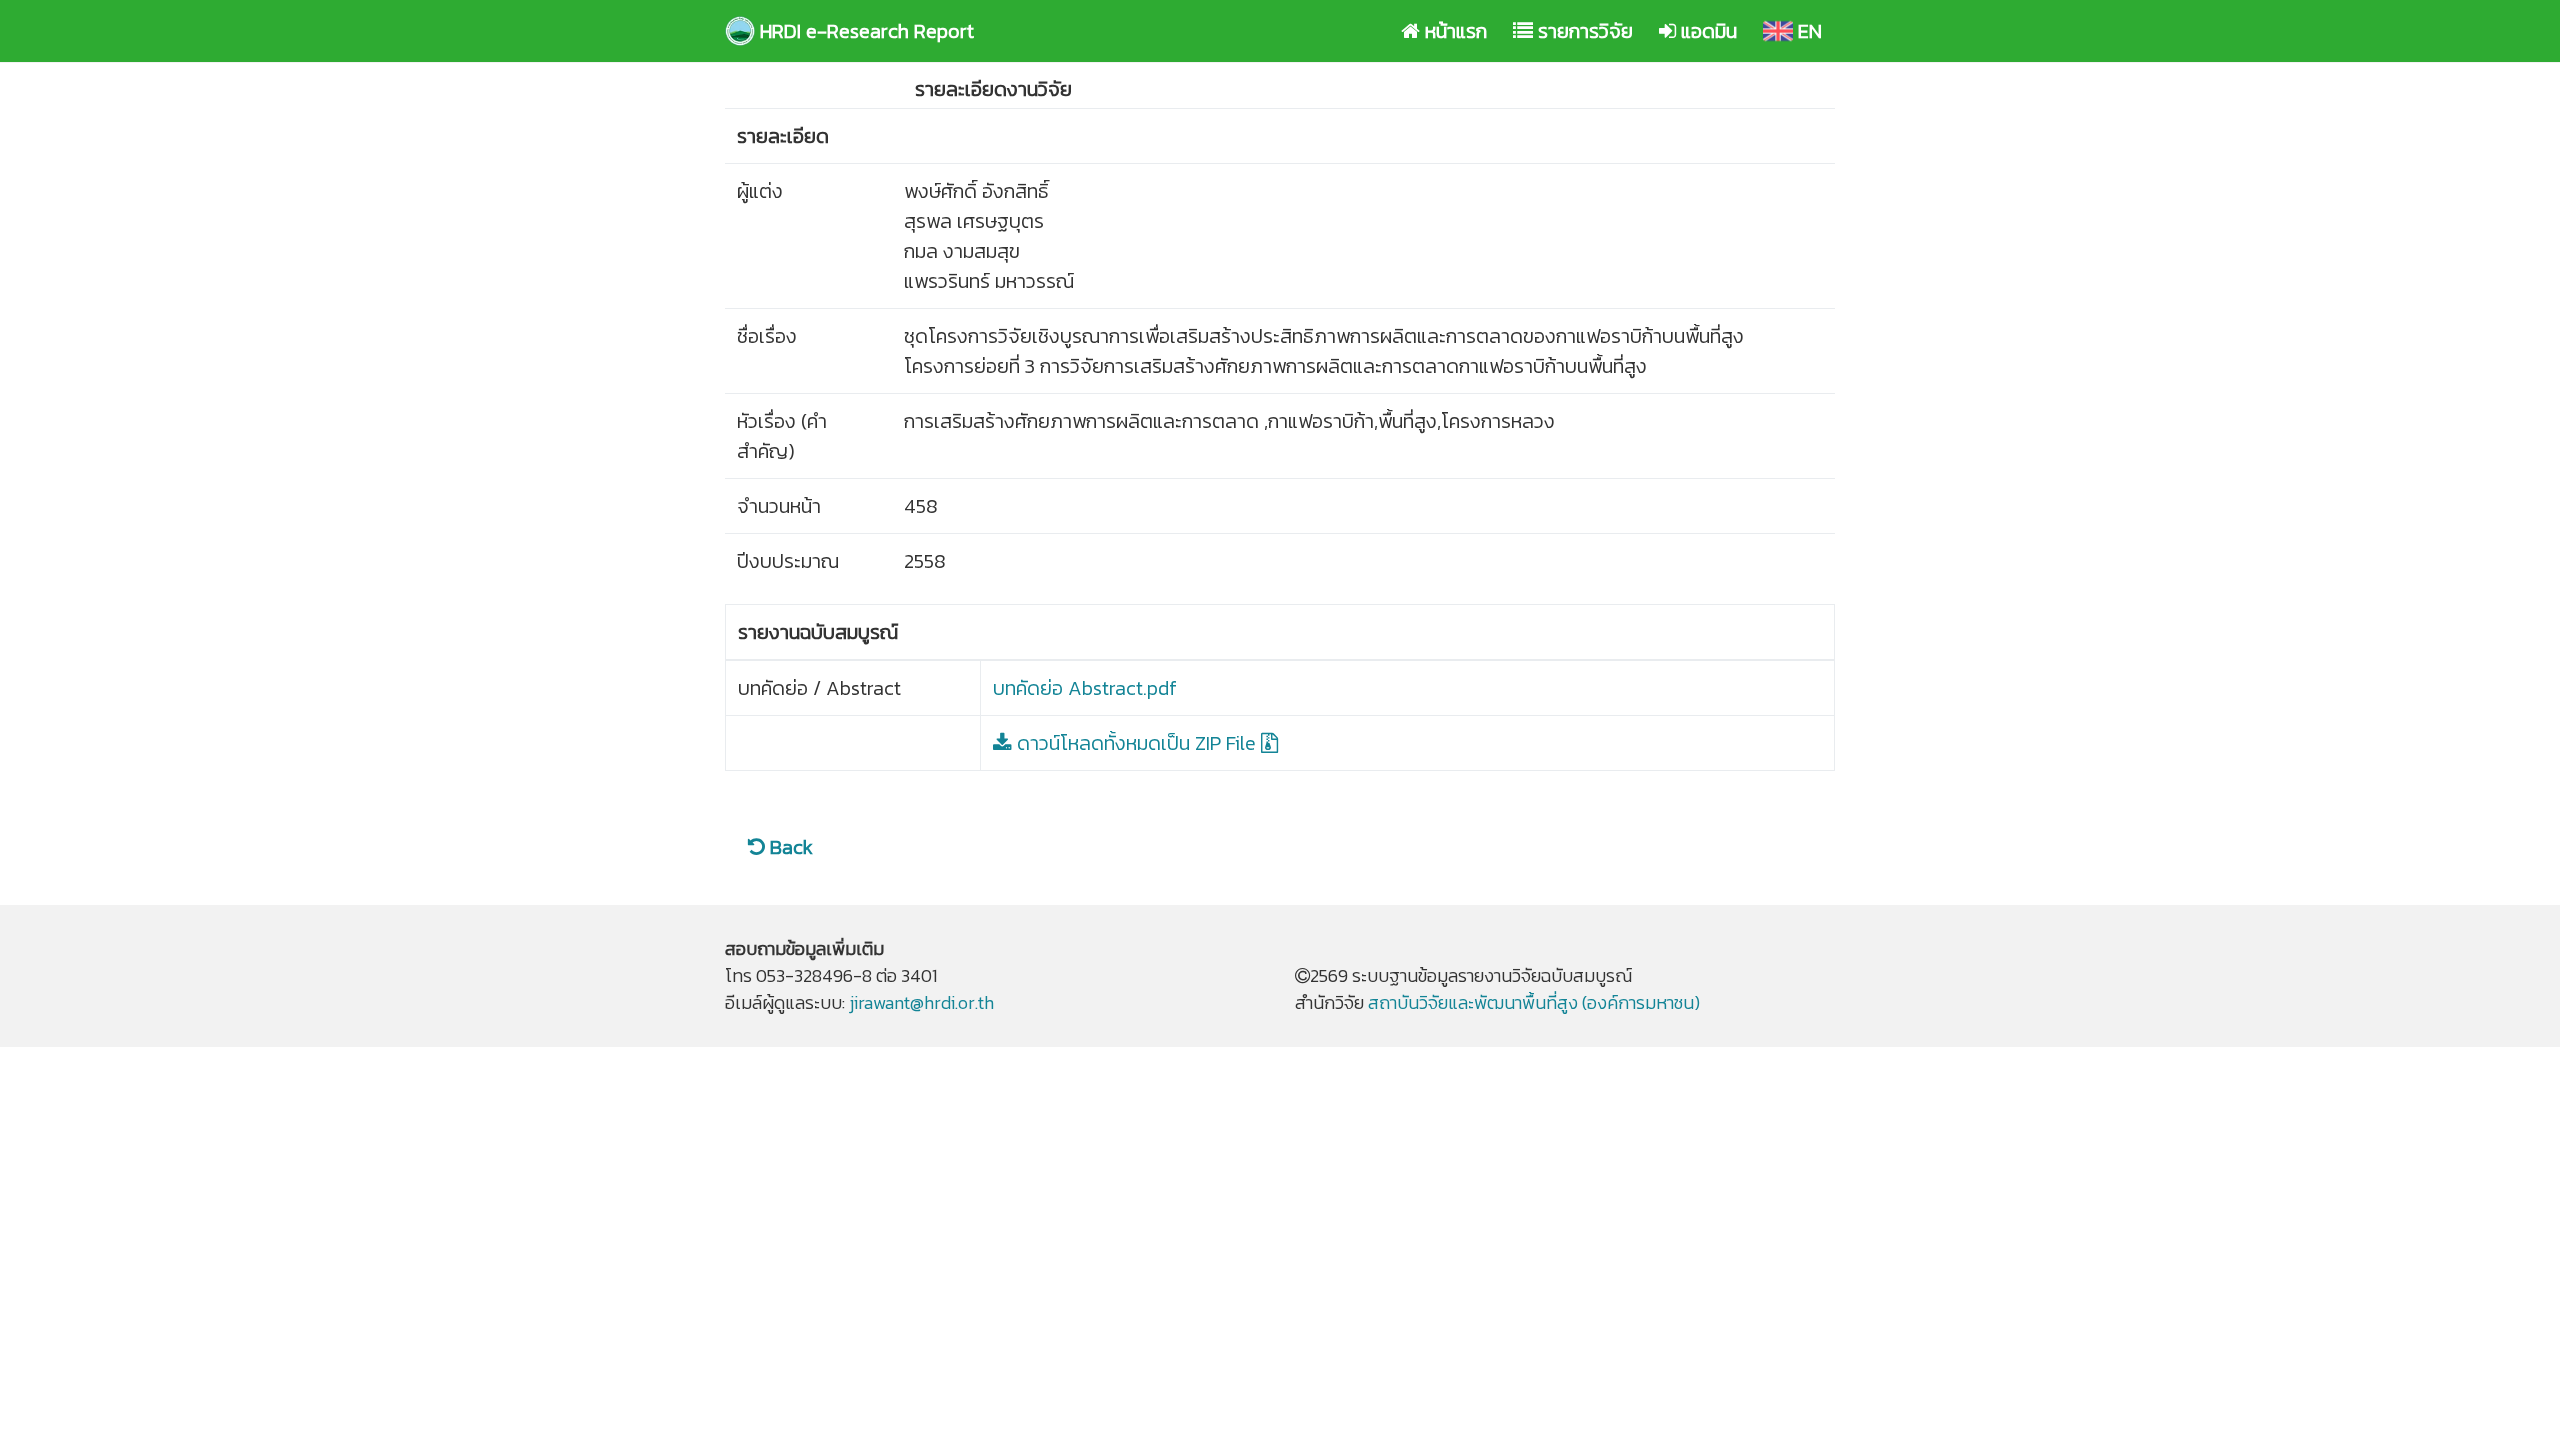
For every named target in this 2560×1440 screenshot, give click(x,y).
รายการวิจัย (1587, 30)
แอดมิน (1710, 30)
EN (1811, 30)
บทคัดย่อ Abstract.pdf (1085, 688)
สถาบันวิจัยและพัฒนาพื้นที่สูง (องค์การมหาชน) (1534, 1002)
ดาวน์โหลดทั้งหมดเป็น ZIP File (1136, 743)
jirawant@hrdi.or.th (921, 1002)
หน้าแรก (1457, 30)
